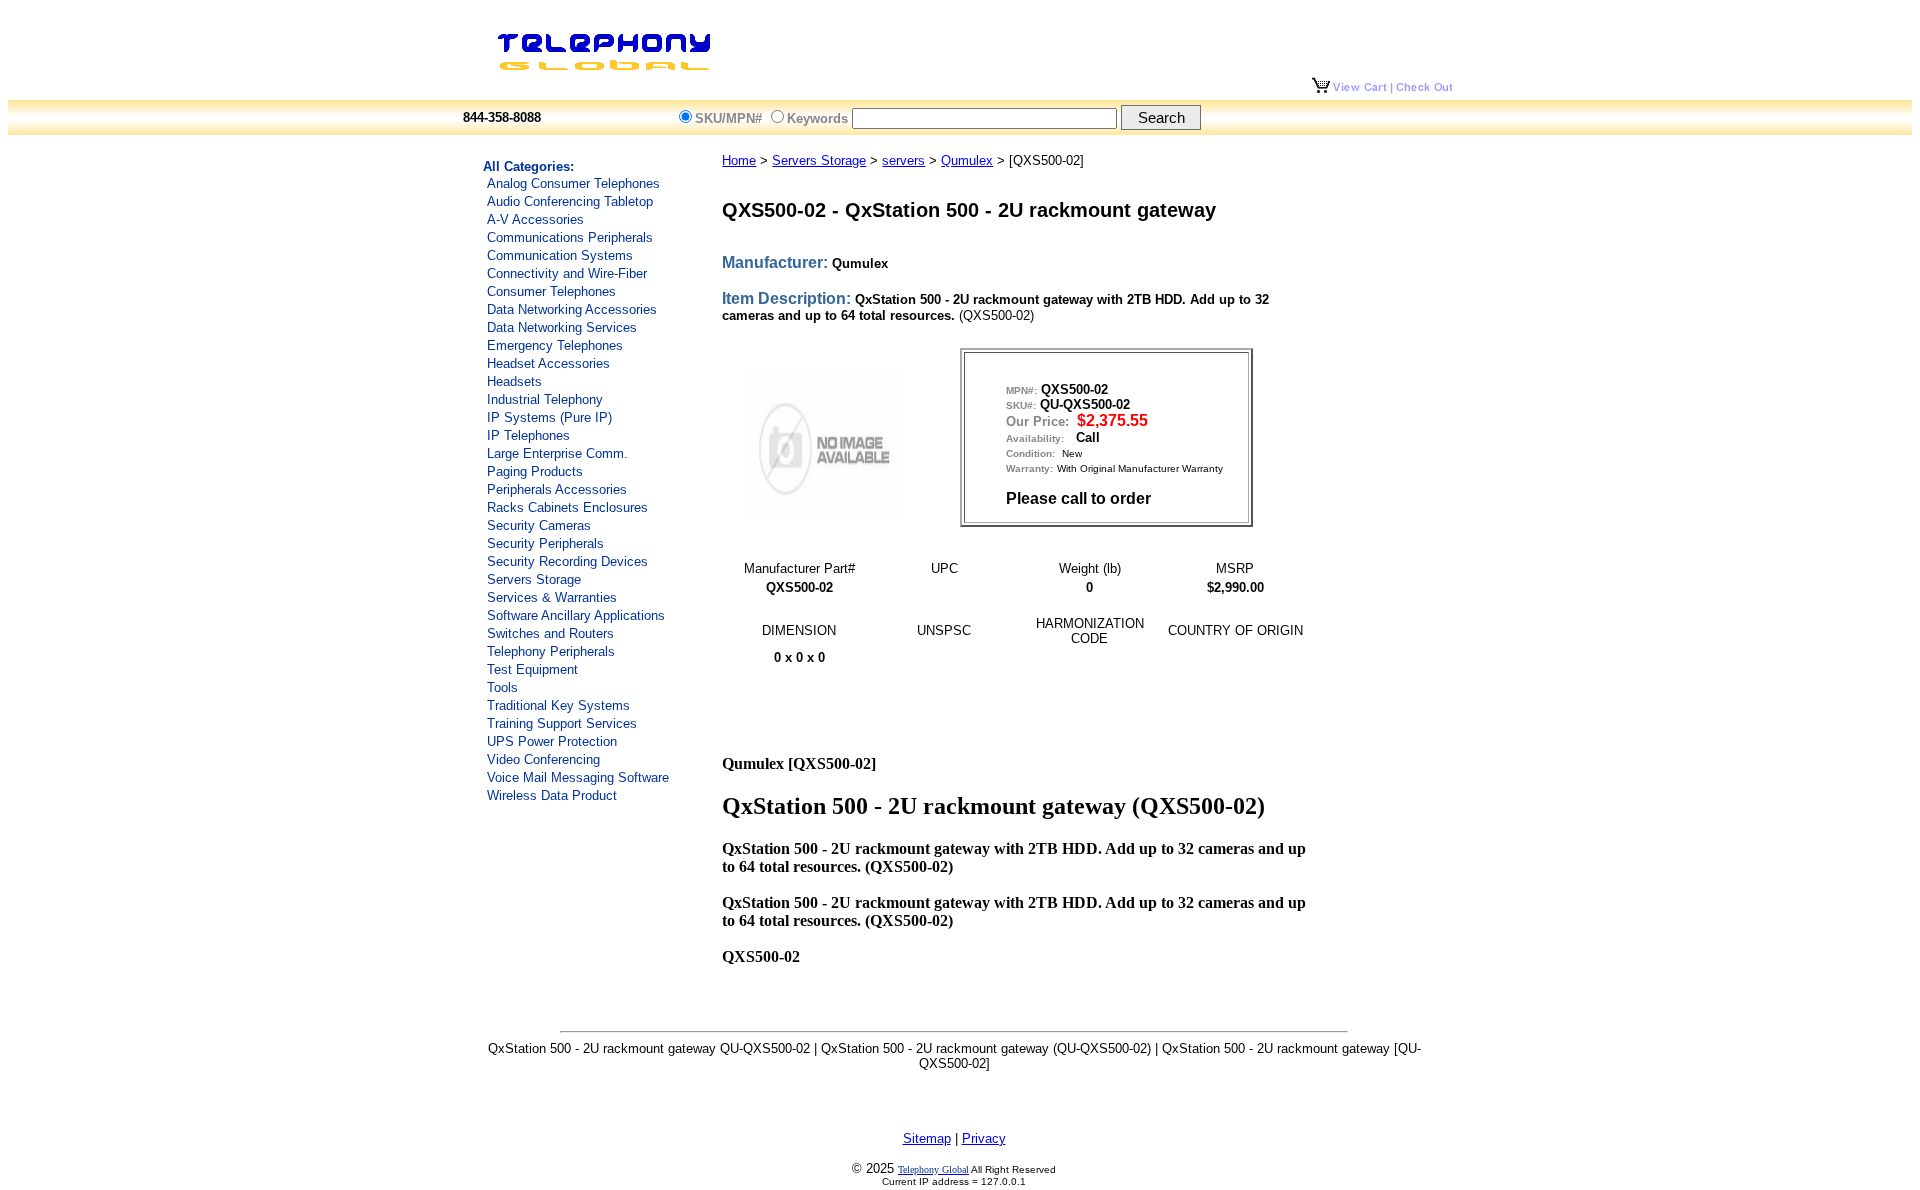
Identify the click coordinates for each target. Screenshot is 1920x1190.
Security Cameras (539, 525)
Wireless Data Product (552, 795)
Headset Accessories (548, 363)
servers (903, 160)
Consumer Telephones (551, 291)
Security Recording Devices (567, 561)
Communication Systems (560, 255)
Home (739, 160)
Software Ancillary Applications (576, 615)
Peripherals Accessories (557, 489)
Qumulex (967, 160)
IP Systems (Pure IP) (549, 417)
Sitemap (927, 1138)
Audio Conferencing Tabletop (570, 201)
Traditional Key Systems (558, 705)
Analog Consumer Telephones (573, 183)
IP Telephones (528, 435)
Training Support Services (562, 723)
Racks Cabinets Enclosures (567, 507)
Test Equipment (532, 669)
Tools (502, 687)
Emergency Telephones (555, 345)
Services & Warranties (552, 597)
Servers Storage (534, 579)
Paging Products (535, 471)
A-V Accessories (535, 219)
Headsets (514, 381)
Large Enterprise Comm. (557, 453)
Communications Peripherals (570, 237)
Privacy (984, 1138)
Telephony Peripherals (551, 651)
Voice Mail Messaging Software (578, 777)
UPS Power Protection (552, 741)
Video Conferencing (543, 759)
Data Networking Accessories (572, 309)
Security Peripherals (545, 543)
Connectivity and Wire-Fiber (567, 273)
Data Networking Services (562, 327)
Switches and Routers (550, 633)
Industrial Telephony (545, 399)
